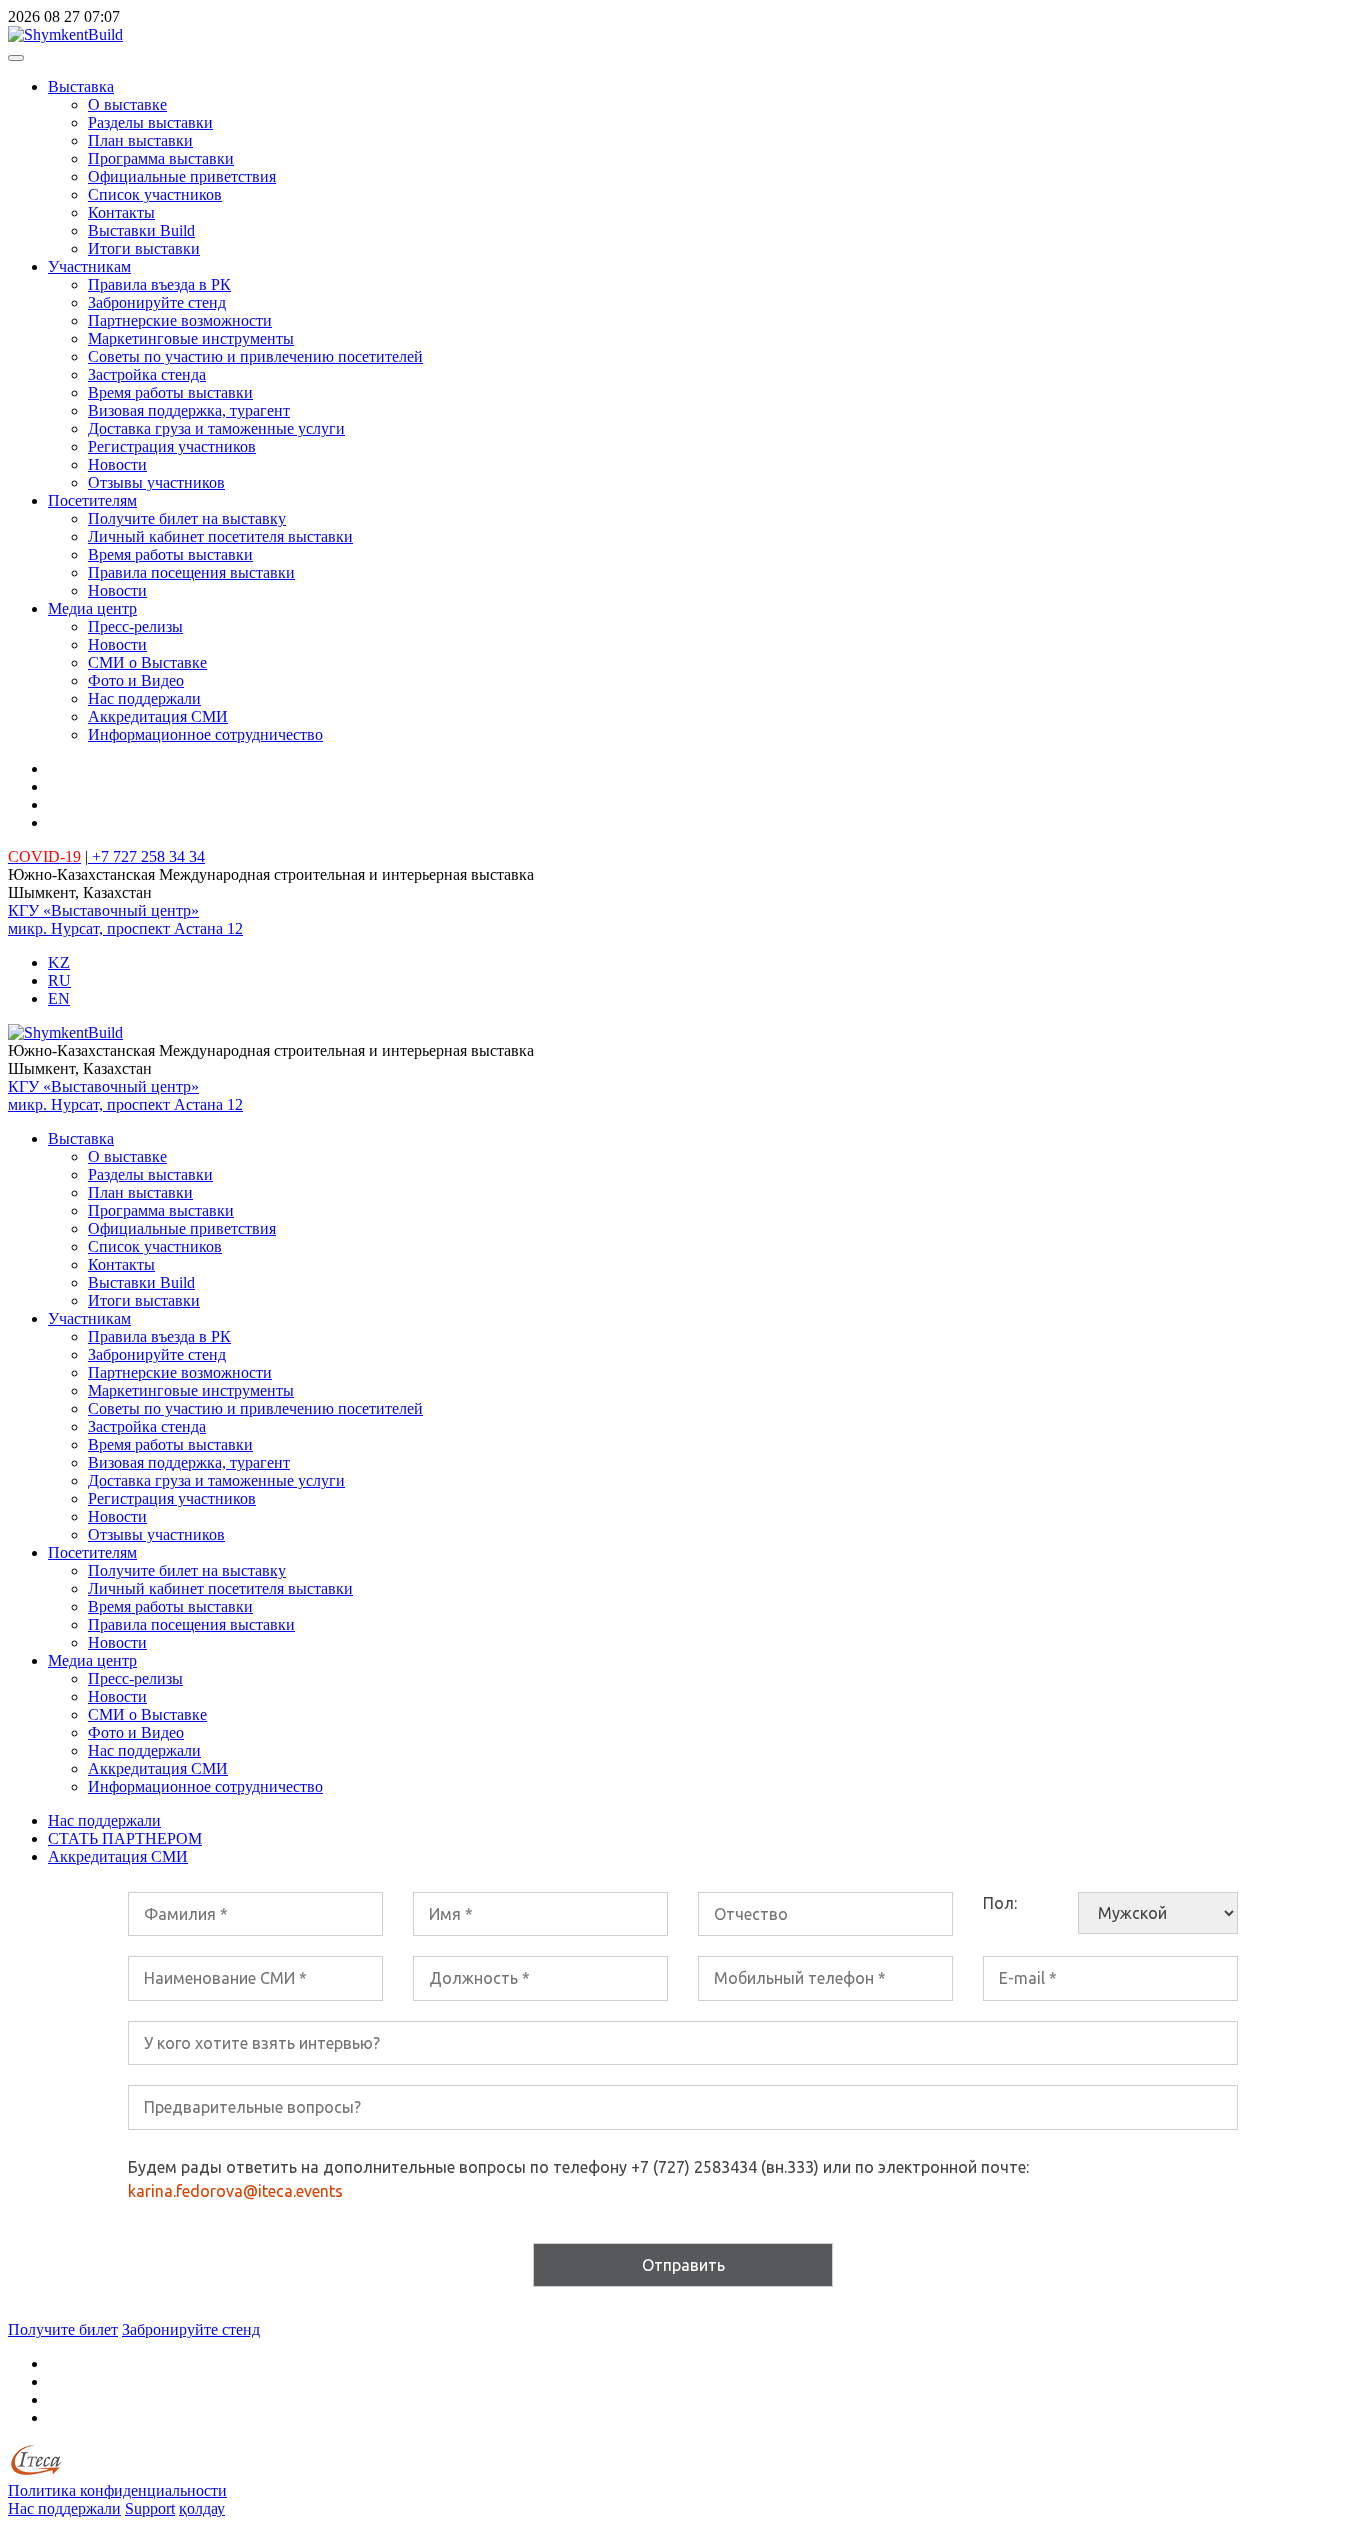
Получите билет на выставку (187, 518)
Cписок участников (155, 194)
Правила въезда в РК (159, 284)
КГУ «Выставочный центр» (103, 910)
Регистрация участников (172, 446)
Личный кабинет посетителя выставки (220, 536)
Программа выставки (161, 158)
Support (150, 2508)
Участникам (89, 266)
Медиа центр (92, 608)
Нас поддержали (144, 698)
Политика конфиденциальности (117, 2490)
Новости (117, 464)
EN (59, 998)
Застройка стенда (147, 374)
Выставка (81, 86)
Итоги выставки (144, 248)
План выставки (140, 140)
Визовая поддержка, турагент (189, 410)
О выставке (127, 104)
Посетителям (92, 500)
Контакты (121, 212)
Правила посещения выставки (191, 572)
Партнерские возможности (180, 320)
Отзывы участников (156, 482)
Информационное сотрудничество (205, 734)
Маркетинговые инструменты (191, 338)
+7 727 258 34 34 (146, 856)
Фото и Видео (136, 680)
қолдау (202, 2508)
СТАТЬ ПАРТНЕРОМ (125, 1838)
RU (59, 980)
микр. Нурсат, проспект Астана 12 (125, 928)
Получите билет (63, 2329)
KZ (59, 962)
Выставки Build (141, 230)
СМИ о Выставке (147, 662)
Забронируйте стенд (157, 302)
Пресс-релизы (135, 626)
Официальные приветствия (182, 176)
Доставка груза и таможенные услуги (216, 428)
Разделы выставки (150, 122)
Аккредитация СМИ (158, 716)
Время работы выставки (170, 392)
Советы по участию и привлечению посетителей (255, 356)
